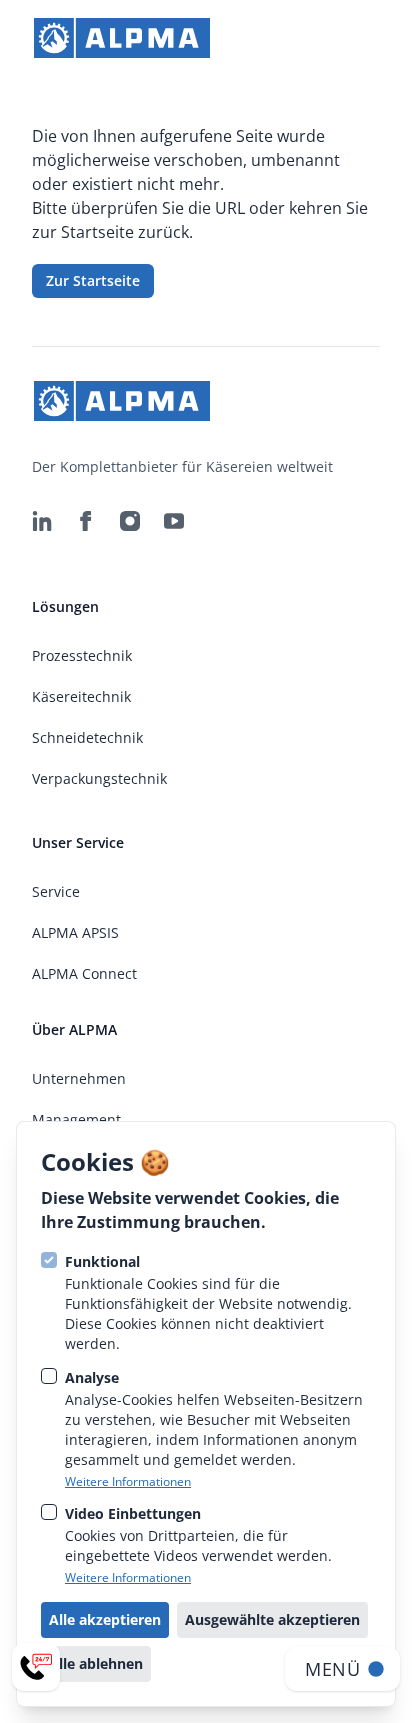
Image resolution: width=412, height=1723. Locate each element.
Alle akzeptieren (105, 1619)
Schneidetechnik (87, 737)
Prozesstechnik (82, 655)
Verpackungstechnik (99, 778)
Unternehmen (79, 1078)
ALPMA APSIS (75, 932)
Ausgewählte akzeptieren (272, 1619)
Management (76, 1119)
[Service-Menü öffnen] (36, 1667)
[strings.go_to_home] (122, 38)
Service (56, 891)
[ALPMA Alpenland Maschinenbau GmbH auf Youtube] (174, 521)
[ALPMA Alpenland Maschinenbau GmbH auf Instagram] (130, 521)
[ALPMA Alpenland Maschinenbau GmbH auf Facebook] (86, 521)
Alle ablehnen (96, 1663)
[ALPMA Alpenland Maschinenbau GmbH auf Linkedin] (42, 521)
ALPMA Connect (84, 973)
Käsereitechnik (81, 696)
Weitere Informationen (128, 1482)
